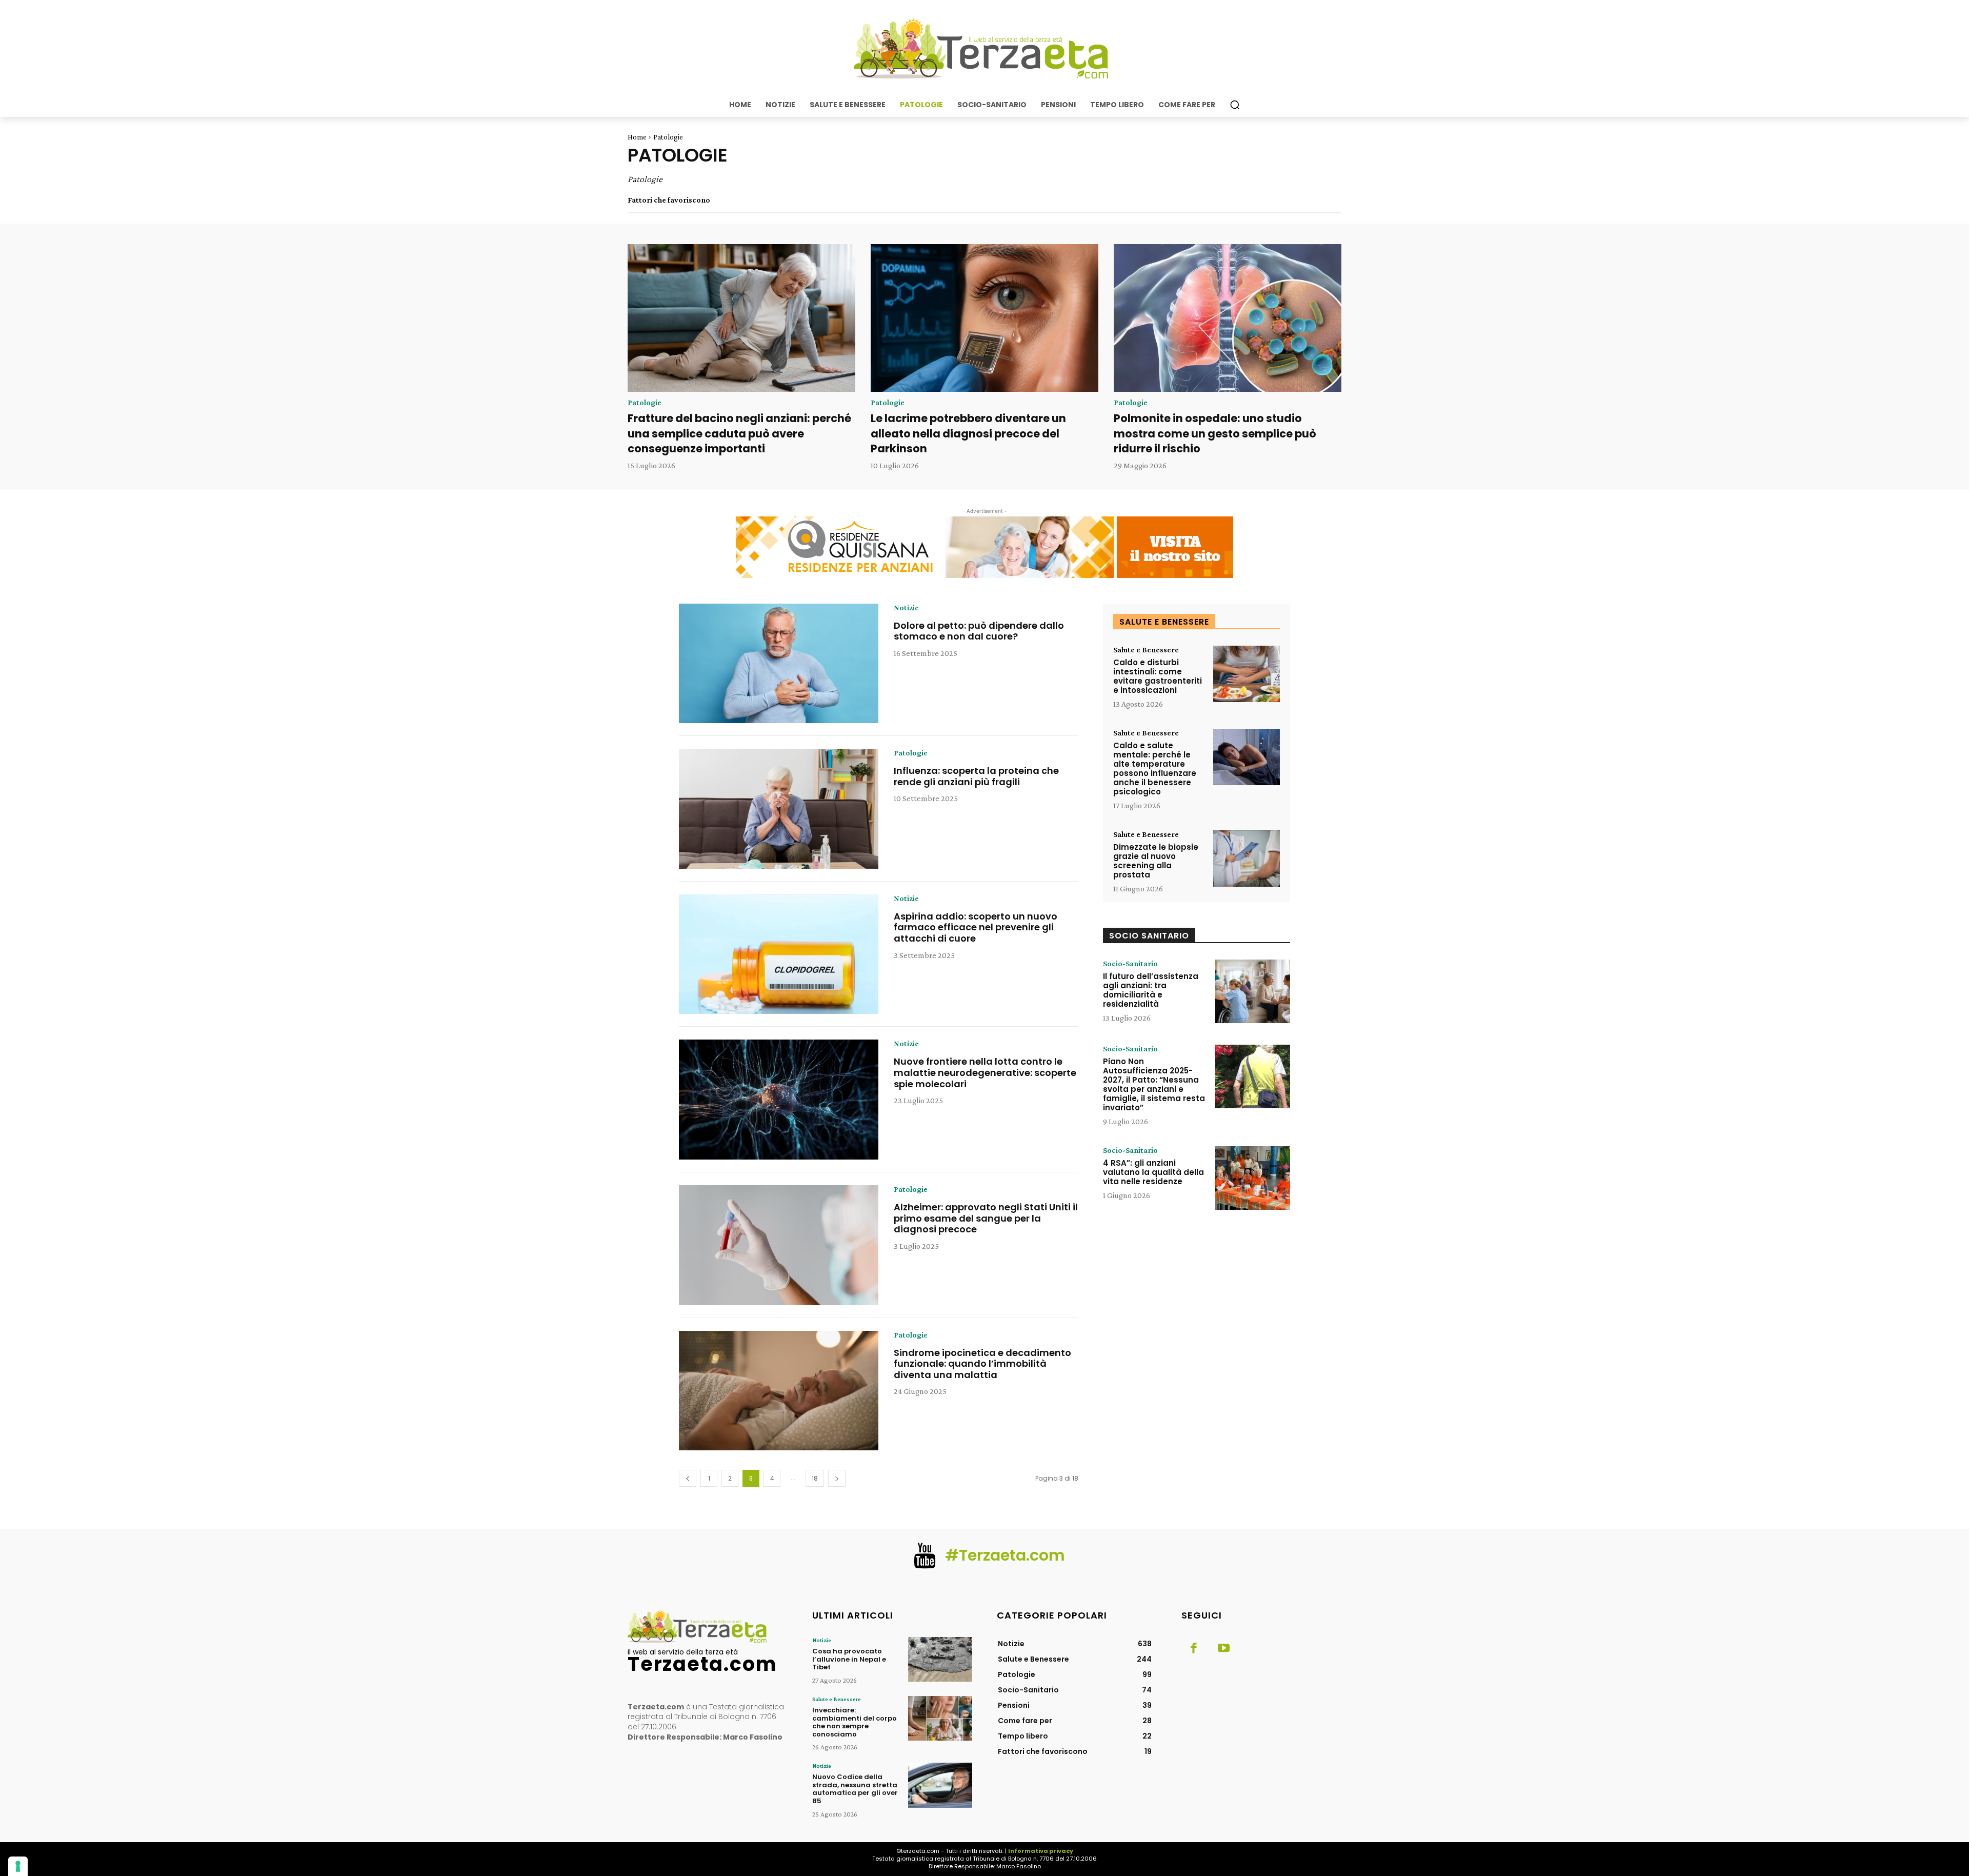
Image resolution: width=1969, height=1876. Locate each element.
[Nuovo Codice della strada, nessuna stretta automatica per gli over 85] (940, 1785)
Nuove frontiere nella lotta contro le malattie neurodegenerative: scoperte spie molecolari (985, 1072)
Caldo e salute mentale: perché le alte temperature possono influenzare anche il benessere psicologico (1155, 769)
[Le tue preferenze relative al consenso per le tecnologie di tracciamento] (18, 1866)
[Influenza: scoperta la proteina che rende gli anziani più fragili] (779, 809)
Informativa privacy (1041, 1851)
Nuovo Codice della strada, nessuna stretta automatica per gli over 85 (855, 1789)
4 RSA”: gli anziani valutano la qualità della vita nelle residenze (1153, 1172)
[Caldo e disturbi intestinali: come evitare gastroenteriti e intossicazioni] (1247, 674)
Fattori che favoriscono (669, 200)
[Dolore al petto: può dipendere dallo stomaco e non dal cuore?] (779, 664)
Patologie (645, 403)
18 (815, 1478)
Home (637, 137)
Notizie (906, 608)
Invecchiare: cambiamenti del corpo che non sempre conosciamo (855, 1722)
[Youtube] (1223, 1649)
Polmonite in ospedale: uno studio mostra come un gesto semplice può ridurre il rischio (1215, 433)
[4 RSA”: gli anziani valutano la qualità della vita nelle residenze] (1253, 1178)
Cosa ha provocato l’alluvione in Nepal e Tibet (849, 1659)
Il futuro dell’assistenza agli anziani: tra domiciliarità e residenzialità (1151, 990)
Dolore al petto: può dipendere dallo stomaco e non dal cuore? (979, 631)
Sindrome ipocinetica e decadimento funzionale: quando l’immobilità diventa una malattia (982, 1364)
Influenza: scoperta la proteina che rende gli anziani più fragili (976, 776)
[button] (1235, 105)
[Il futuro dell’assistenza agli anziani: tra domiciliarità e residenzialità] (1253, 991)
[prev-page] (688, 1478)
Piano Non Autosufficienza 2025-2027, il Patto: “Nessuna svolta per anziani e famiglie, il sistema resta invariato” (1154, 1084)
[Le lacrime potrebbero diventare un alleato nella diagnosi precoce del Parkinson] (985, 318)
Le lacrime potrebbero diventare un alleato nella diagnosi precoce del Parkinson (968, 433)
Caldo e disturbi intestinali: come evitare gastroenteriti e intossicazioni (1158, 676)
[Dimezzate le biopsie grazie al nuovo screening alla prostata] (1247, 859)
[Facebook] (1194, 1649)
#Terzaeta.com (1005, 1555)
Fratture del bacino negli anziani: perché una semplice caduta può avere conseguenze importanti (739, 433)
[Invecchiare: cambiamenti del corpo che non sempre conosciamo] (940, 1718)
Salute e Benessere (1146, 650)
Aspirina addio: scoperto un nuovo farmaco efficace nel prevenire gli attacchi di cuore (976, 927)
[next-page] (837, 1478)
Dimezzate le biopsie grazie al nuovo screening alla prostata (1156, 861)
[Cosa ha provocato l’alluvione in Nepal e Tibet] (940, 1659)
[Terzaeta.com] (985, 49)
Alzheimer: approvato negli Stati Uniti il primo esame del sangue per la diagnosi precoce (986, 1218)
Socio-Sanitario (1130, 964)
